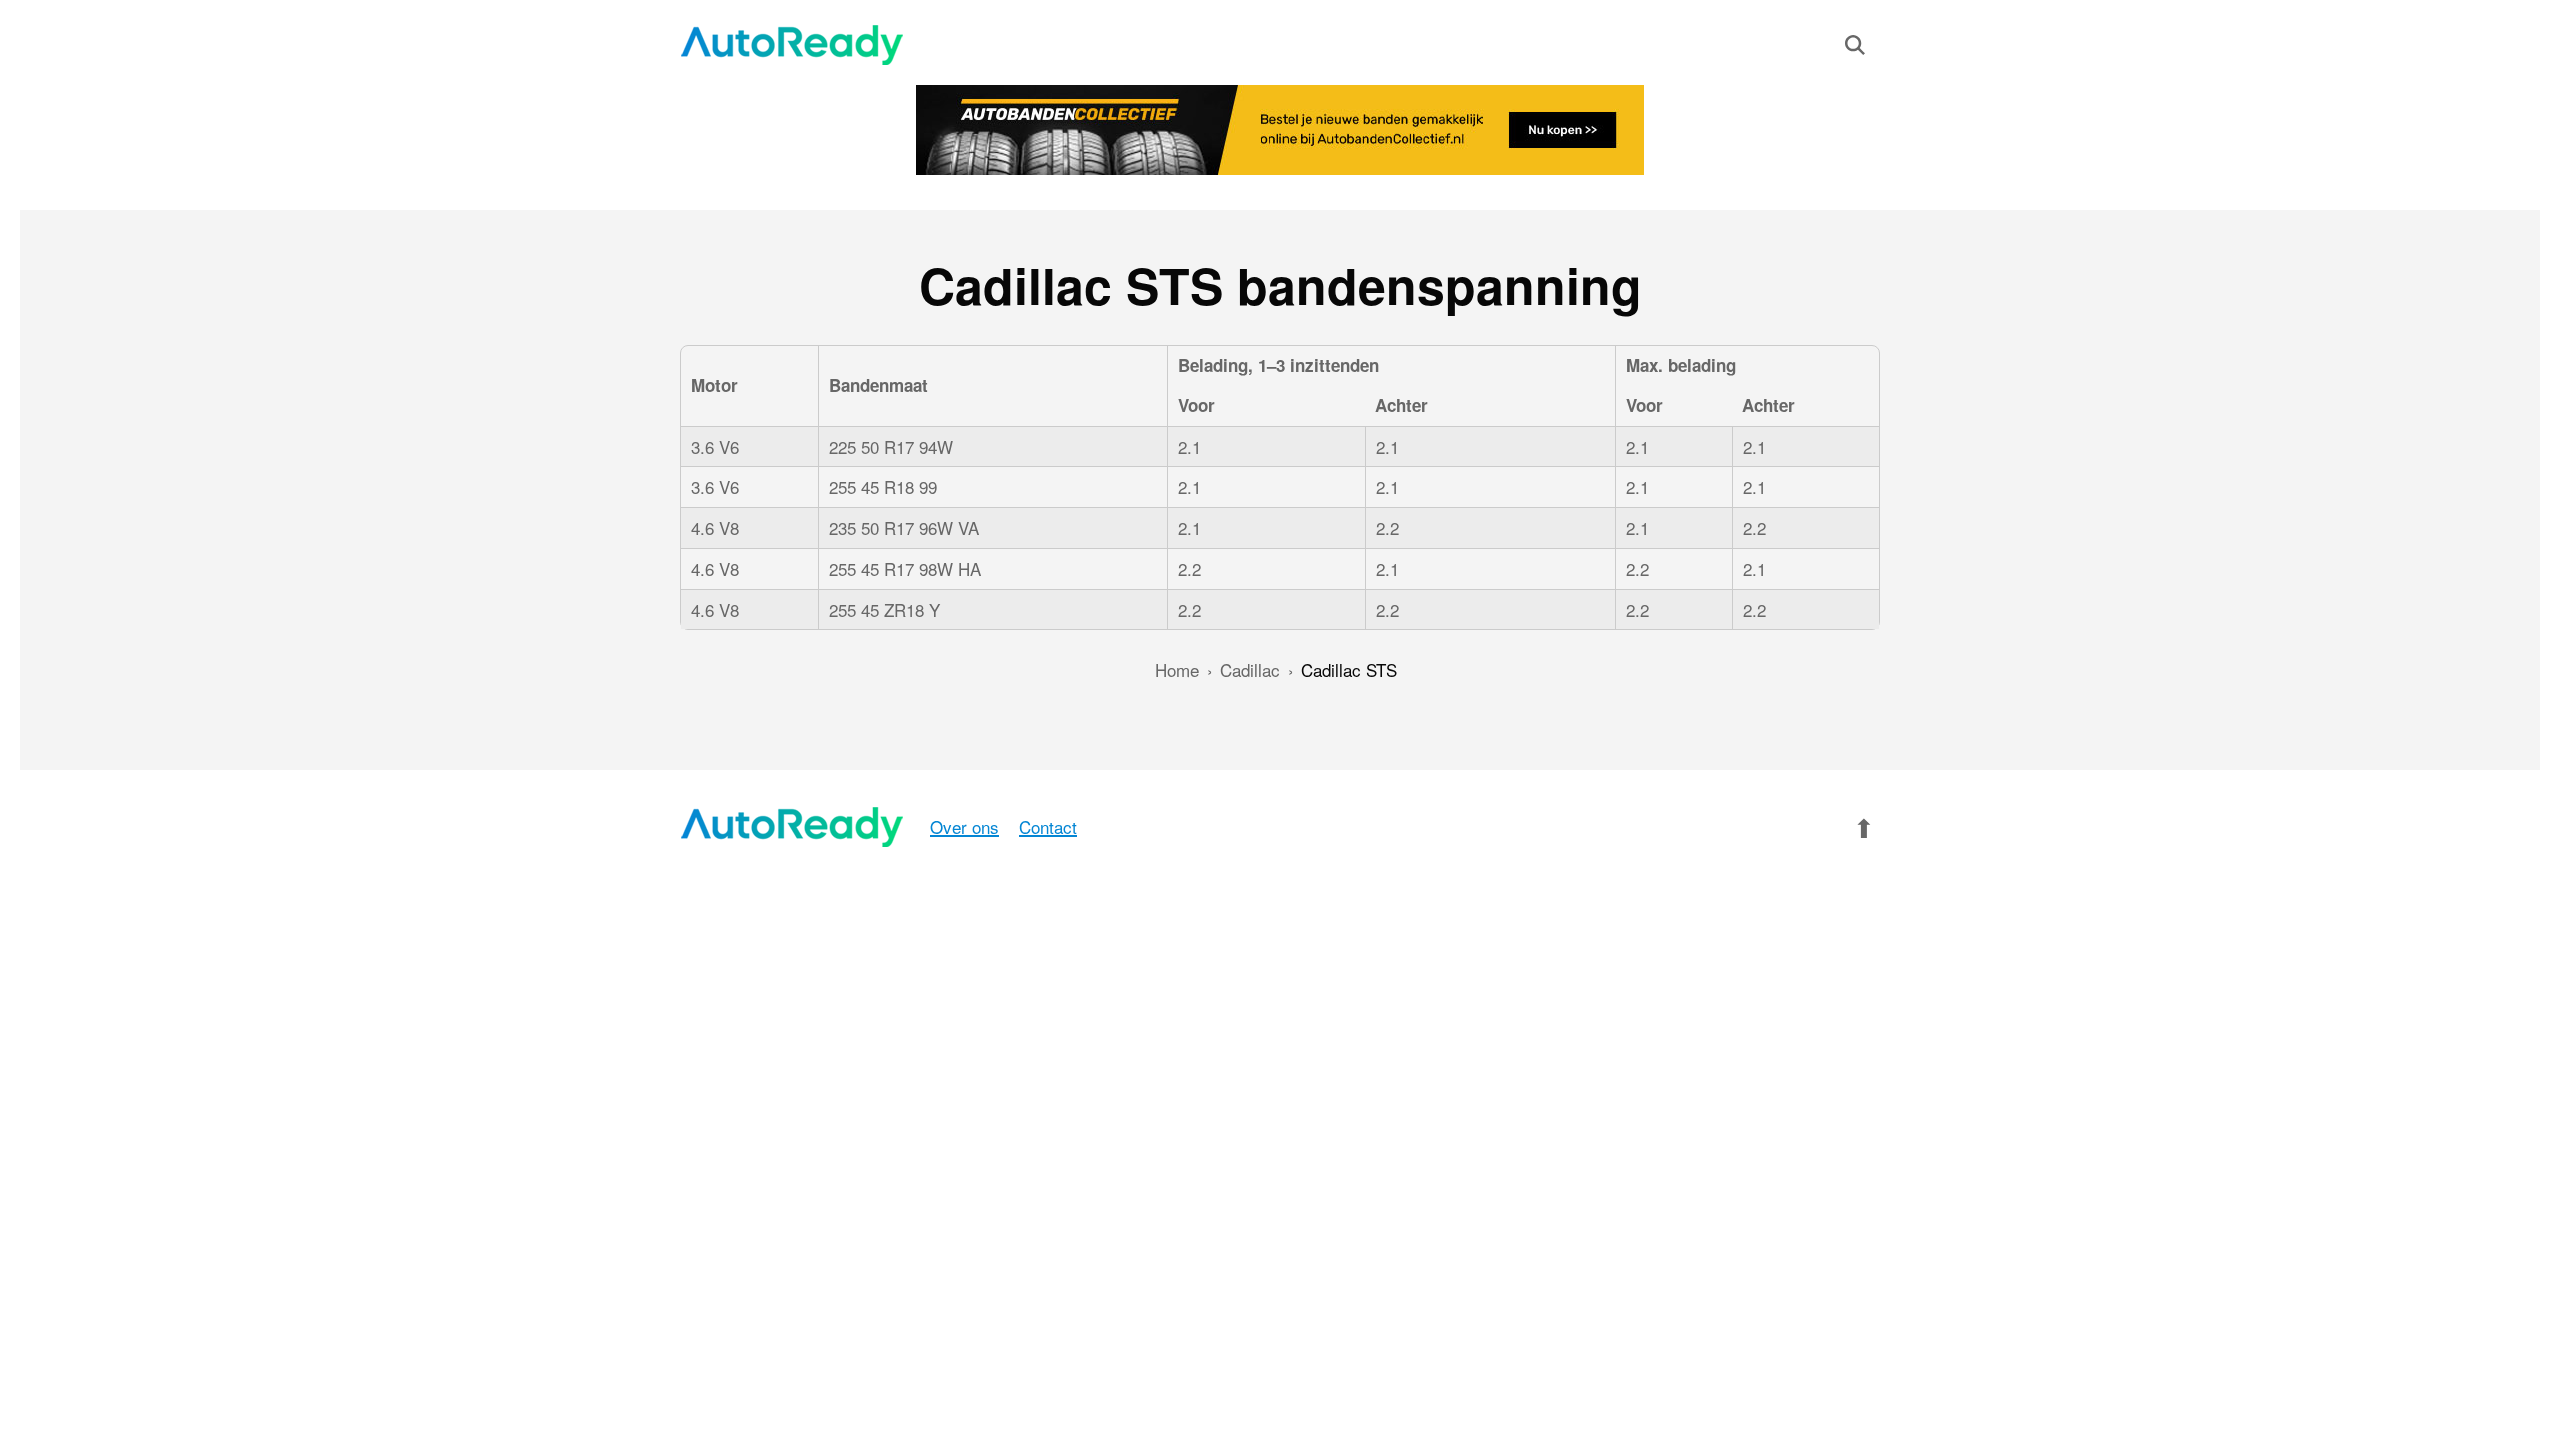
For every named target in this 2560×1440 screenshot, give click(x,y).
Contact (1048, 826)
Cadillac (1250, 669)
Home (1177, 669)
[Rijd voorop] (792, 45)
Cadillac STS (1349, 669)
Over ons (964, 826)
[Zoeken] (1855, 49)
